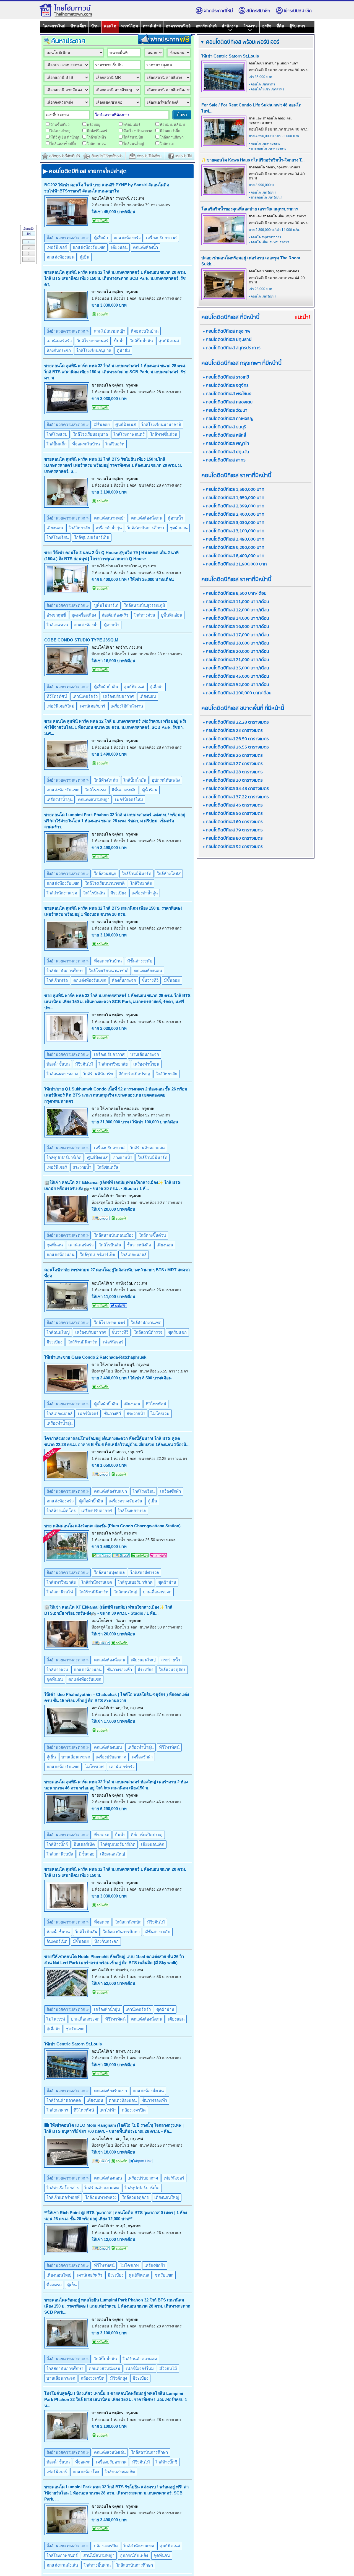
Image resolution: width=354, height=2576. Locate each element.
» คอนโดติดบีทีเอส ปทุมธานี (227, 340)
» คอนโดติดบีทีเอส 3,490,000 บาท (234, 539)
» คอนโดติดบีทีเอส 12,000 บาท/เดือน (236, 610)
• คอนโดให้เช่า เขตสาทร (266, 89)
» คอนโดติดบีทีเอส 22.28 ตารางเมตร (236, 722)
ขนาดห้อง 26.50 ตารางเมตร (152, 1540)
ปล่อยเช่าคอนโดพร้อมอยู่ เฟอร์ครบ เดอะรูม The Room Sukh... (251, 261)
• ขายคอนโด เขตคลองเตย (267, 148)
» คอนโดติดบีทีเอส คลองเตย (228, 402)
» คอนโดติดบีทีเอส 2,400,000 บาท (234, 514)
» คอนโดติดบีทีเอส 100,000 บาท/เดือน (237, 693)
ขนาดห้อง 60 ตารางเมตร (160, 573)
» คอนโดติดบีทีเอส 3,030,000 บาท (234, 523)
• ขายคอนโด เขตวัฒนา (265, 197)
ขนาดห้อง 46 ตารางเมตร (160, 1802)
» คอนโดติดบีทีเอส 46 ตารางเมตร (233, 805)
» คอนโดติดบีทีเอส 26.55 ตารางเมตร (236, 747)
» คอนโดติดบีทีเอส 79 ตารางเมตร (233, 830)
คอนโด (110, 26)
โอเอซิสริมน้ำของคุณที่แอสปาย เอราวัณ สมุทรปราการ (250, 209)
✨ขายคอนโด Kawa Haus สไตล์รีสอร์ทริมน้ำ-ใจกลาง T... (253, 160)
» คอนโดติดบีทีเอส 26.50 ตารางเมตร (236, 739)
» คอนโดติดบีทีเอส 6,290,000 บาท (234, 548)
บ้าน (95, 26)
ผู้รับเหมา (297, 26)
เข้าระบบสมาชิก (298, 11)
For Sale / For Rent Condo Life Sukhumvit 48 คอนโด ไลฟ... (251, 108)
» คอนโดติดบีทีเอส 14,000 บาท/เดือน (236, 618)
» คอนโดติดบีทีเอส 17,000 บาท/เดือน (236, 635)
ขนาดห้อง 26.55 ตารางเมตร (164, 1371)
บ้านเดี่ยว (78, 26)
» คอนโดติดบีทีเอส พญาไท (226, 444)
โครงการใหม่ (54, 26)
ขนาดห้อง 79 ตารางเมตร (149, 205)
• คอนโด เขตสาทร (262, 84)
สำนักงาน (230, 26)
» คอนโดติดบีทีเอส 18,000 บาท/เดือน (236, 643)
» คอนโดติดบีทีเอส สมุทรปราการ (232, 348)
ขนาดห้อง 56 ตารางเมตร (160, 1977)
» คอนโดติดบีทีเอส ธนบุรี (224, 427)
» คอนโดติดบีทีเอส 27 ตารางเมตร (233, 764)
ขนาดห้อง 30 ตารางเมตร (161, 1202)
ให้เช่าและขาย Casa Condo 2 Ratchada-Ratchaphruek (95, 1357)
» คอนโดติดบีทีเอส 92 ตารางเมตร (233, 847)
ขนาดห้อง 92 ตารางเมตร (149, 1115)
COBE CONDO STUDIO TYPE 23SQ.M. (82, 640)
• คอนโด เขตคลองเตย (264, 143)
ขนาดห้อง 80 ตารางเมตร (160, 2058)
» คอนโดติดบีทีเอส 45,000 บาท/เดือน (236, 676)
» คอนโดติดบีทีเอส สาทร (224, 460)
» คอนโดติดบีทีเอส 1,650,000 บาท (234, 498)
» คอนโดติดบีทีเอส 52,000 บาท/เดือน (236, 685)
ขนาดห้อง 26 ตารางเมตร (160, 1290)
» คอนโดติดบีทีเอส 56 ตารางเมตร (233, 814)
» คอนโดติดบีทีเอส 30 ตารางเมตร (233, 780)
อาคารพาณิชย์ (178, 26)
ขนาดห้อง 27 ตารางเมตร (160, 1714)
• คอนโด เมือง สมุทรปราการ (269, 242)
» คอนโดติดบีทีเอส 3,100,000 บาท (234, 531)
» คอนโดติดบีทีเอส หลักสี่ (224, 435)
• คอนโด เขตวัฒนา (262, 192)
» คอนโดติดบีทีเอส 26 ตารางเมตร (233, 755)
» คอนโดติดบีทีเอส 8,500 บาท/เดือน (235, 593)
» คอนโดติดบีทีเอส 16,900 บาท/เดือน (236, 627)
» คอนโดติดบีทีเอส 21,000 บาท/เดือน (236, 660)
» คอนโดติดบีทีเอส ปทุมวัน (226, 452)
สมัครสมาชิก (258, 11)
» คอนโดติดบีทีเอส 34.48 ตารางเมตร (236, 789)
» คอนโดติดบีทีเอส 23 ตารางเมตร (233, 731)
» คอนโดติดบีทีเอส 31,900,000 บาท (235, 564)
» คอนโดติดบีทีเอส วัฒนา (225, 410)
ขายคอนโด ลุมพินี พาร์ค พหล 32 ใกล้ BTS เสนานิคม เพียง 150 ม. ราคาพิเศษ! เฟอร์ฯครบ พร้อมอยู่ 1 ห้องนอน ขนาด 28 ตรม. (113, 911)
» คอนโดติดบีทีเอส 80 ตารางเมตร (233, 838)
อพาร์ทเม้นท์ (206, 26)
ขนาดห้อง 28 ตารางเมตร (160, 298)
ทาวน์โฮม (130, 26)
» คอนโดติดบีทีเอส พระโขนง (227, 394)
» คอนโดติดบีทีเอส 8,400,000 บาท (234, 556)
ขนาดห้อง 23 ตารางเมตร (161, 654)
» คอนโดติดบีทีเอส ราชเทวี (226, 377)
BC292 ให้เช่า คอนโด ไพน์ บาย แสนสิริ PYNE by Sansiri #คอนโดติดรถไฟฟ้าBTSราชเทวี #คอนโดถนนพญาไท (107, 188)
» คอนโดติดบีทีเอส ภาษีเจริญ (228, 419)
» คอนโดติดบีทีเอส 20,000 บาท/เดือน (236, 652)
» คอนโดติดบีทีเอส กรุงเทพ (227, 331)
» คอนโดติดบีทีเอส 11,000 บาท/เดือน (236, 602)
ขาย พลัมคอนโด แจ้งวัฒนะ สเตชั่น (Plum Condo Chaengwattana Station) (112, 1526)
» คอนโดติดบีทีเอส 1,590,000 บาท (234, 490)
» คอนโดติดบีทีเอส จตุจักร (226, 386)
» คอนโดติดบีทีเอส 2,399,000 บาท (234, 506)
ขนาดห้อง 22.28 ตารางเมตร (163, 1458)
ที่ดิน (280, 26)
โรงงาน (250, 26)
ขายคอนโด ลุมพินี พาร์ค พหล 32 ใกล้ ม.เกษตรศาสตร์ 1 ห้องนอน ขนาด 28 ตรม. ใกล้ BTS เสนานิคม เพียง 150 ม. (115, 1872)
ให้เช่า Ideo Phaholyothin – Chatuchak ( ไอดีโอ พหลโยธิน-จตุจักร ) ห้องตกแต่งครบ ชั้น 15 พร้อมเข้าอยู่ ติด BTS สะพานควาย (117, 1697)
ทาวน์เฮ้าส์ (152, 26)
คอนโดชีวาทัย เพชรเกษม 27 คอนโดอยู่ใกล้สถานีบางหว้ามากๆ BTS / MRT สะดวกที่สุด (117, 1273)
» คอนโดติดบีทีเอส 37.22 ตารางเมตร (236, 797)
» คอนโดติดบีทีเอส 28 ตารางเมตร (233, 772)
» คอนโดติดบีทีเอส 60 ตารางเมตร (233, 822)
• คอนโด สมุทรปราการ (265, 237)
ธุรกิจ (267, 26)
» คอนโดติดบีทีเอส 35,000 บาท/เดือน (236, 668)
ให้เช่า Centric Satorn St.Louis (73, 2044)
